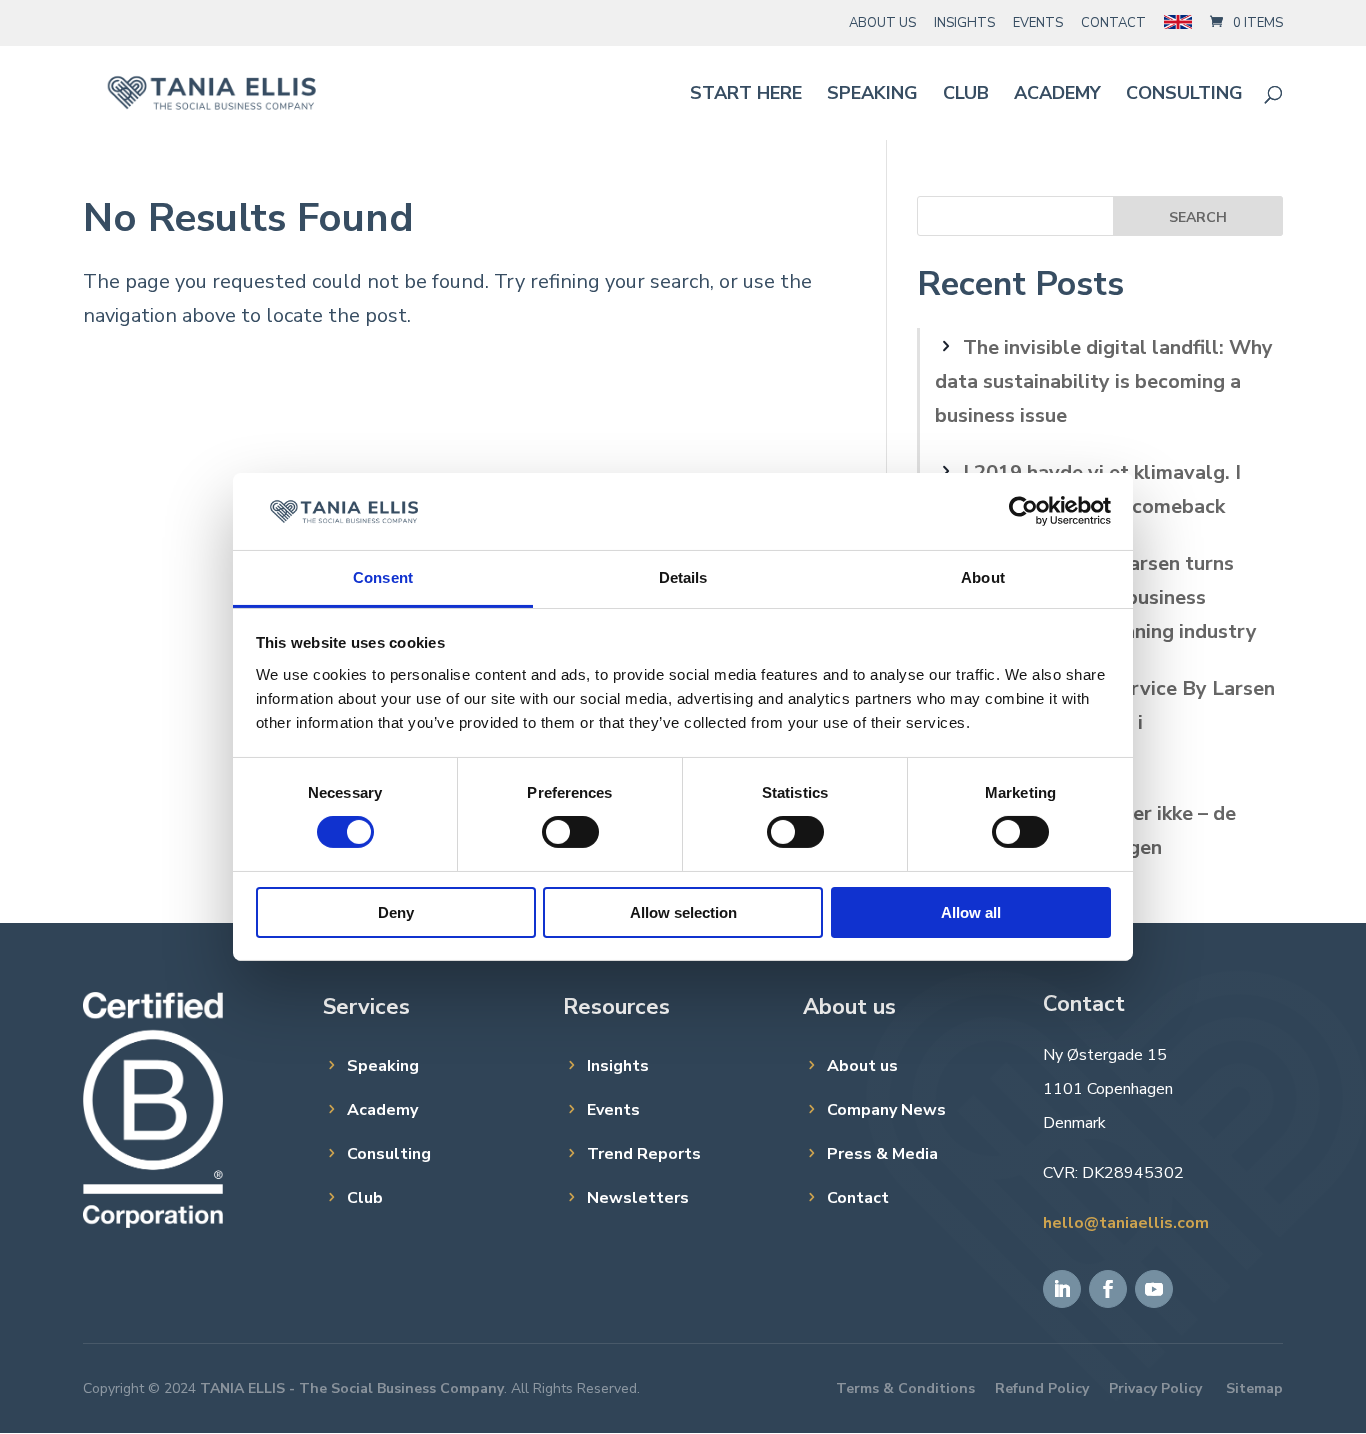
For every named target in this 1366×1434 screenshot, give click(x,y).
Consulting (1184, 95)
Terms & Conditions (905, 1388)
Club (966, 95)
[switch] (570, 832)
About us (862, 1066)
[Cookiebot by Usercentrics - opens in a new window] (1023, 511)
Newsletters (638, 1198)
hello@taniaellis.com (1126, 1223)
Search (1198, 217)
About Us (882, 23)
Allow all (971, 912)
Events (1038, 23)
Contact (1113, 23)
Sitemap (1254, 1388)
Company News (886, 1110)
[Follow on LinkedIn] (1062, 1289)
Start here (746, 95)
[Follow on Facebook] (1108, 1289)
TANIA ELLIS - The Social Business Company (352, 1388)
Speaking (872, 95)
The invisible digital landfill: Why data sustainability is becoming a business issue (1104, 381)
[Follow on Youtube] (1154, 1289)
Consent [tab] (383, 577)
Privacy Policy (1155, 1388)
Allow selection (683, 912)
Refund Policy (1042, 1388)
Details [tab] (683, 577)
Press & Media (882, 1154)
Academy (1057, 95)
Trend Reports (644, 1154)
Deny (396, 912)
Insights (964, 23)
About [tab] (983, 577)
